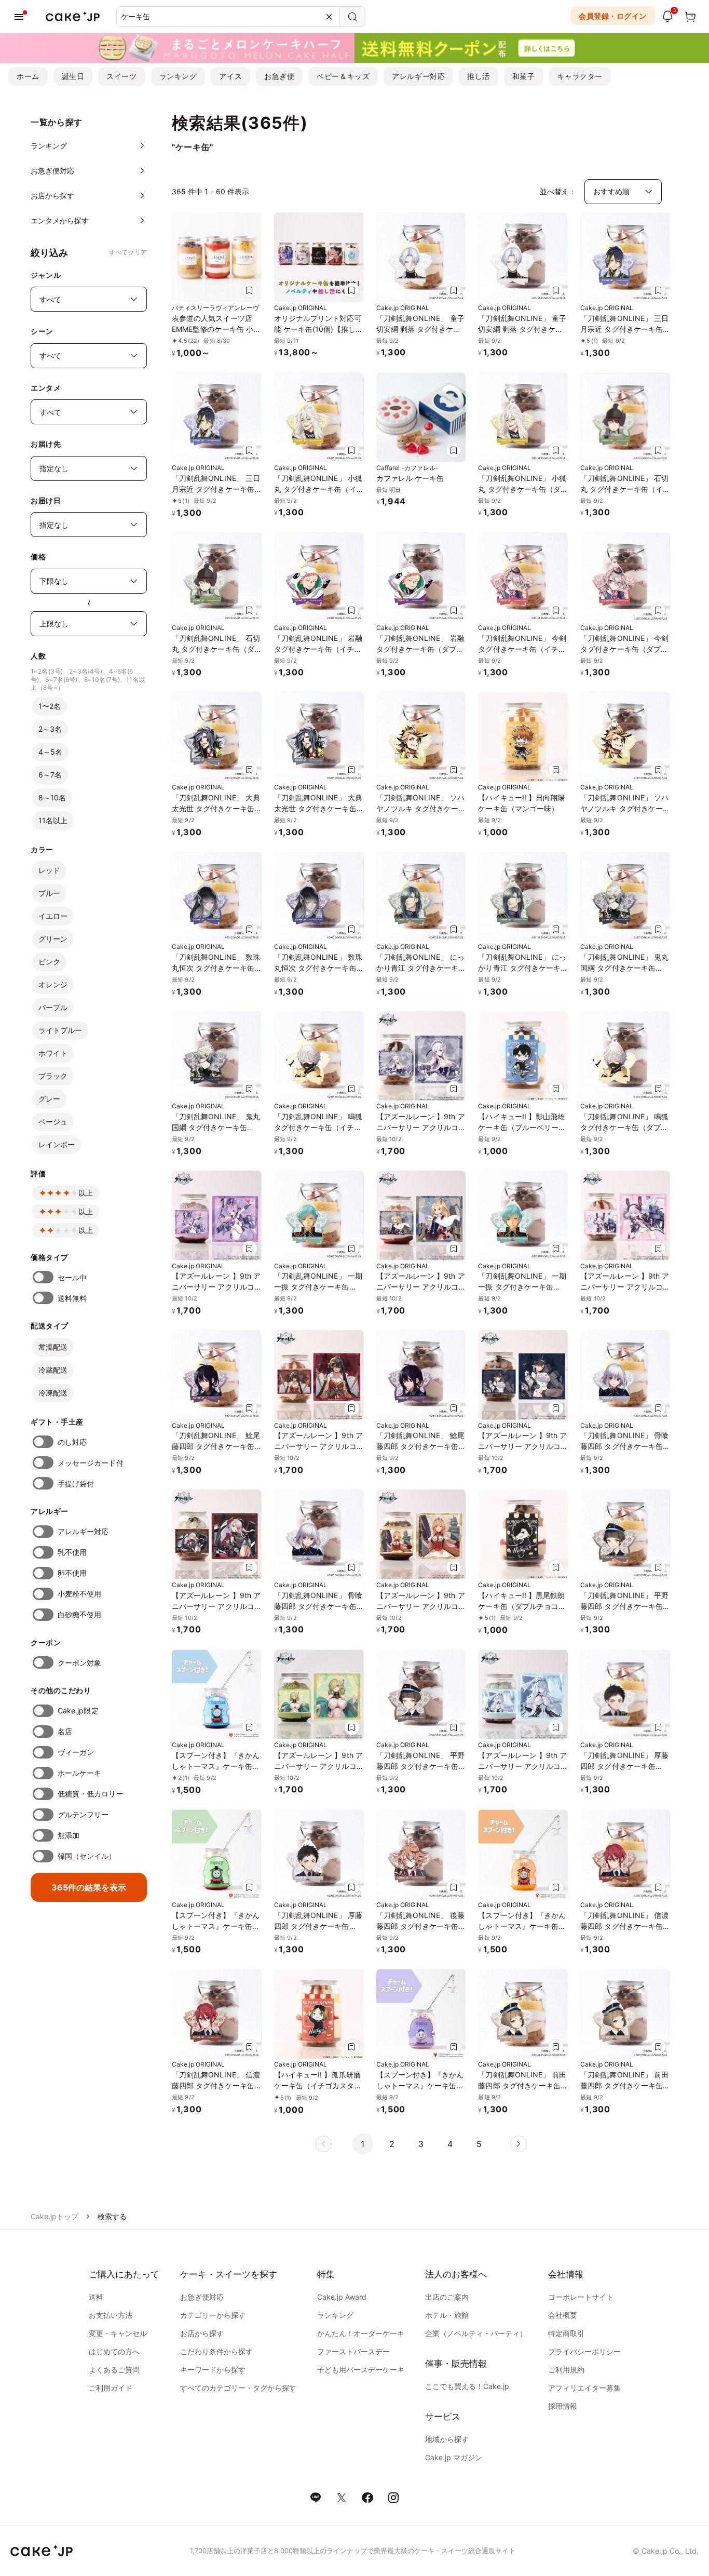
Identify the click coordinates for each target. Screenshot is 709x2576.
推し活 (479, 76)
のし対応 (72, 1442)
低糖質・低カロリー (91, 1794)
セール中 (72, 1277)
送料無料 (72, 1298)
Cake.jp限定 (78, 1710)
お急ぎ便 (279, 76)
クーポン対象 (79, 1663)
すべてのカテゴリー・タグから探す (238, 2388)
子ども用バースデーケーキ (361, 2370)
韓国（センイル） (87, 1856)
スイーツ (121, 76)
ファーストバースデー (353, 2351)
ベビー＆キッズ (343, 76)
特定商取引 (566, 2333)
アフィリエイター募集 (584, 2388)
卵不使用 (72, 1573)
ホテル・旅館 (447, 2315)
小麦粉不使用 (79, 1594)
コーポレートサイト (581, 2297)
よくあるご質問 (114, 2370)
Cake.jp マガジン (454, 2457)
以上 (86, 1193)
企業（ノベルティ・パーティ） (476, 2333)
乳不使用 (72, 1552)
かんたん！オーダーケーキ (361, 2333)
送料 (96, 2297)
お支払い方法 (111, 2315)
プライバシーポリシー (584, 2351)
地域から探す (447, 2439)
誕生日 (73, 76)
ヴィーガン (76, 1752)
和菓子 (524, 76)
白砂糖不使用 (79, 1614)
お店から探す (202, 2333)
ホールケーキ (79, 1773)
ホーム (28, 76)
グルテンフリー (83, 1814)
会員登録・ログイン (613, 16)
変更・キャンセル (118, 2333)
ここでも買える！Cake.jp (467, 2386)
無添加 (69, 1835)
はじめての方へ (114, 2351)
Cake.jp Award (342, 2297)
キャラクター (580, 76)
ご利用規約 (566, 2370)
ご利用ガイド (111, 2388)
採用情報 (563, 2406)
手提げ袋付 (76, 1484)
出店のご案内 (447, 2297)
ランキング (178, 76)
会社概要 (563, 2315)
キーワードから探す (213, 2370)
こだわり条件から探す (216, 2351)
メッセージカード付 (91, 1463)
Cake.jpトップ (54, 2216)
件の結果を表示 (89, 1887)
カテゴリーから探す (213, 2315)
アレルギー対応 (418, 76)
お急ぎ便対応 (202, 2297)
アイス (230, 76)
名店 (65, 1731)
